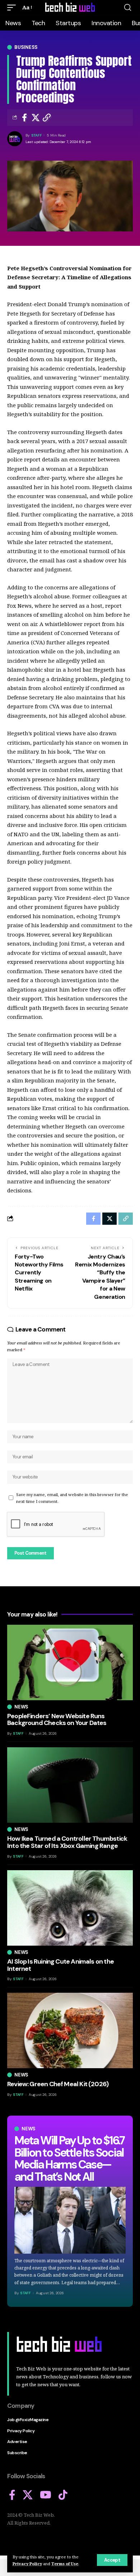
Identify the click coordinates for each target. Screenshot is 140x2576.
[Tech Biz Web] (70, 8)
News (29, 2129)
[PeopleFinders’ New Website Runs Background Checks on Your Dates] (70, 1662)
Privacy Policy (27, 2564)
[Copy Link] (47, 118)
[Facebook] (12, 2495)
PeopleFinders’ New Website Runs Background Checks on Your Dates (57, 1720)
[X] (28, 2495)
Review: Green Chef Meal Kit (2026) (58, 2084)
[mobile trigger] (13, 8)
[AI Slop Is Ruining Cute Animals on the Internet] (70, 1908)
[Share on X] (36, 118)
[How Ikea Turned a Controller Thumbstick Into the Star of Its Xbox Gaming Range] (70, 1785)
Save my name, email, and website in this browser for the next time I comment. (72, 1498)
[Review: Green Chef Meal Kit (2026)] (70, 2030)
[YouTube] (46, 2495)
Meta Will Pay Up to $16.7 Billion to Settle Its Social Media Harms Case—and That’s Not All (69, 2159)
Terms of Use (65, 2564)
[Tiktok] (63, 2495)
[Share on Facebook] (24, 118)
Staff (37, 135)
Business (26, 47)
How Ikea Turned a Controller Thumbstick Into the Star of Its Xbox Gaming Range (67, 1842)
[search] (128, 8)
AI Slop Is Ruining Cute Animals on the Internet (60, 1965)
